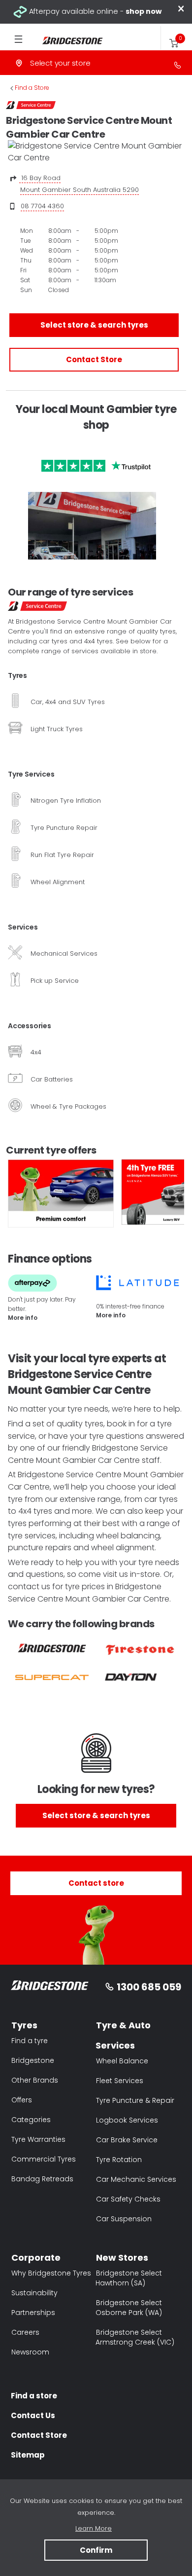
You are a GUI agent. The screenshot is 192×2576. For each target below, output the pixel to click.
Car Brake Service (127, 2140)
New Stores (122, 2258)
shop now (144, 11)
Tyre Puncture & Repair (135, 2100)
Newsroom (30, 2352)
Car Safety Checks (128, 2199)
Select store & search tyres (94, 325)
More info (23, 1318)
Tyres (24, 2025)
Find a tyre (30, 2041)
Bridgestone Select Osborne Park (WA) (129, 2308)
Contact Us (33, 2415)
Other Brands (35, 2080)
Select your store (60, 63)
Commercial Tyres (44, 2159)
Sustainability (34, 2293)
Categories (31, 2120)
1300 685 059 (149, 1987)
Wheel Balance (122, 2061)
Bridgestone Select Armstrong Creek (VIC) (135, 2337)
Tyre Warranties (38, 2139)
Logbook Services (127, 2120)
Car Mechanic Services (136, 2179)
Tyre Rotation (119, 2160)
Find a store (34, 2396)
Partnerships (33, 2313)
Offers (22, 2100)
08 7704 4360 (42, 206)
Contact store (96, 1883)
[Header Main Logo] (67, 41)
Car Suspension (124, 2219)
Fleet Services (120, 2081)
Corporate (36, 2258)
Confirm (96, 2550)
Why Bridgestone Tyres (51, 2273)
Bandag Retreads (42, 2179)
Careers (25, 2332)
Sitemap (28, 2455)
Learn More (94, 2528)
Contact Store (94, 359)
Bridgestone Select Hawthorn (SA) (129, 2278)
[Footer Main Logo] (50, 1987)
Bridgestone (33, 2060)
